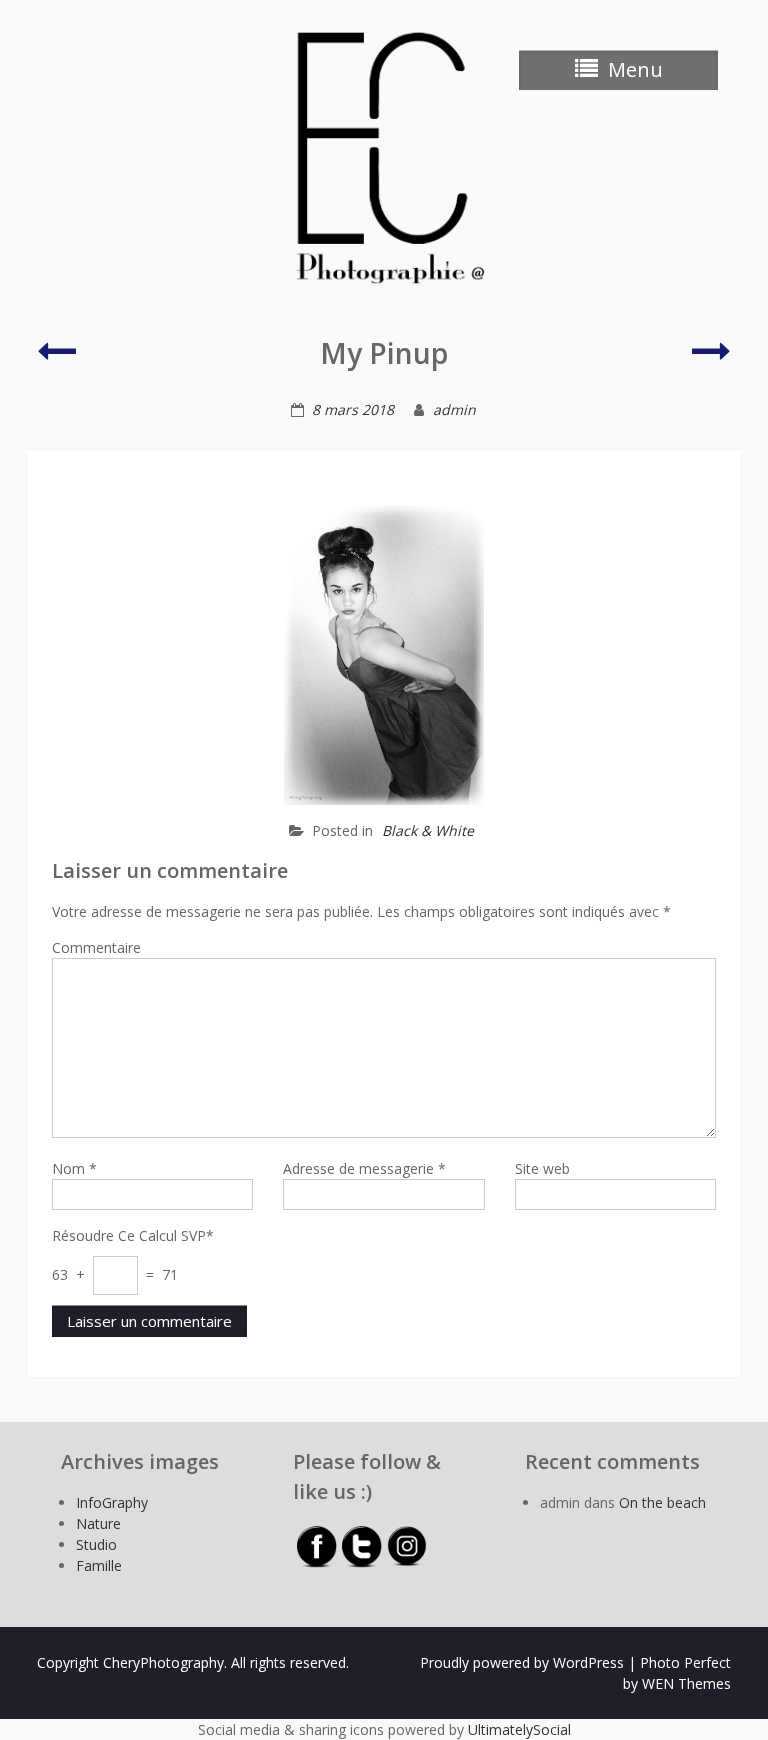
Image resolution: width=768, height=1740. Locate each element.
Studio (96, 1544)
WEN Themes (686, 1683)
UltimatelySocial (519, 1729)
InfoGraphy (112, 1502)
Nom (74, 1168)
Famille (99, 1565)
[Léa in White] (56, 359)
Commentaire (96, 947)
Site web (542, 1168)
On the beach (662, 1502)
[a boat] (711, 359)
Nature (98, 1523)
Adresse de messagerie (364, 1168)
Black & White (428, 830)
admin (454, 409)
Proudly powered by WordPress (522, 1662)
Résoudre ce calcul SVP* (133, 1235)
